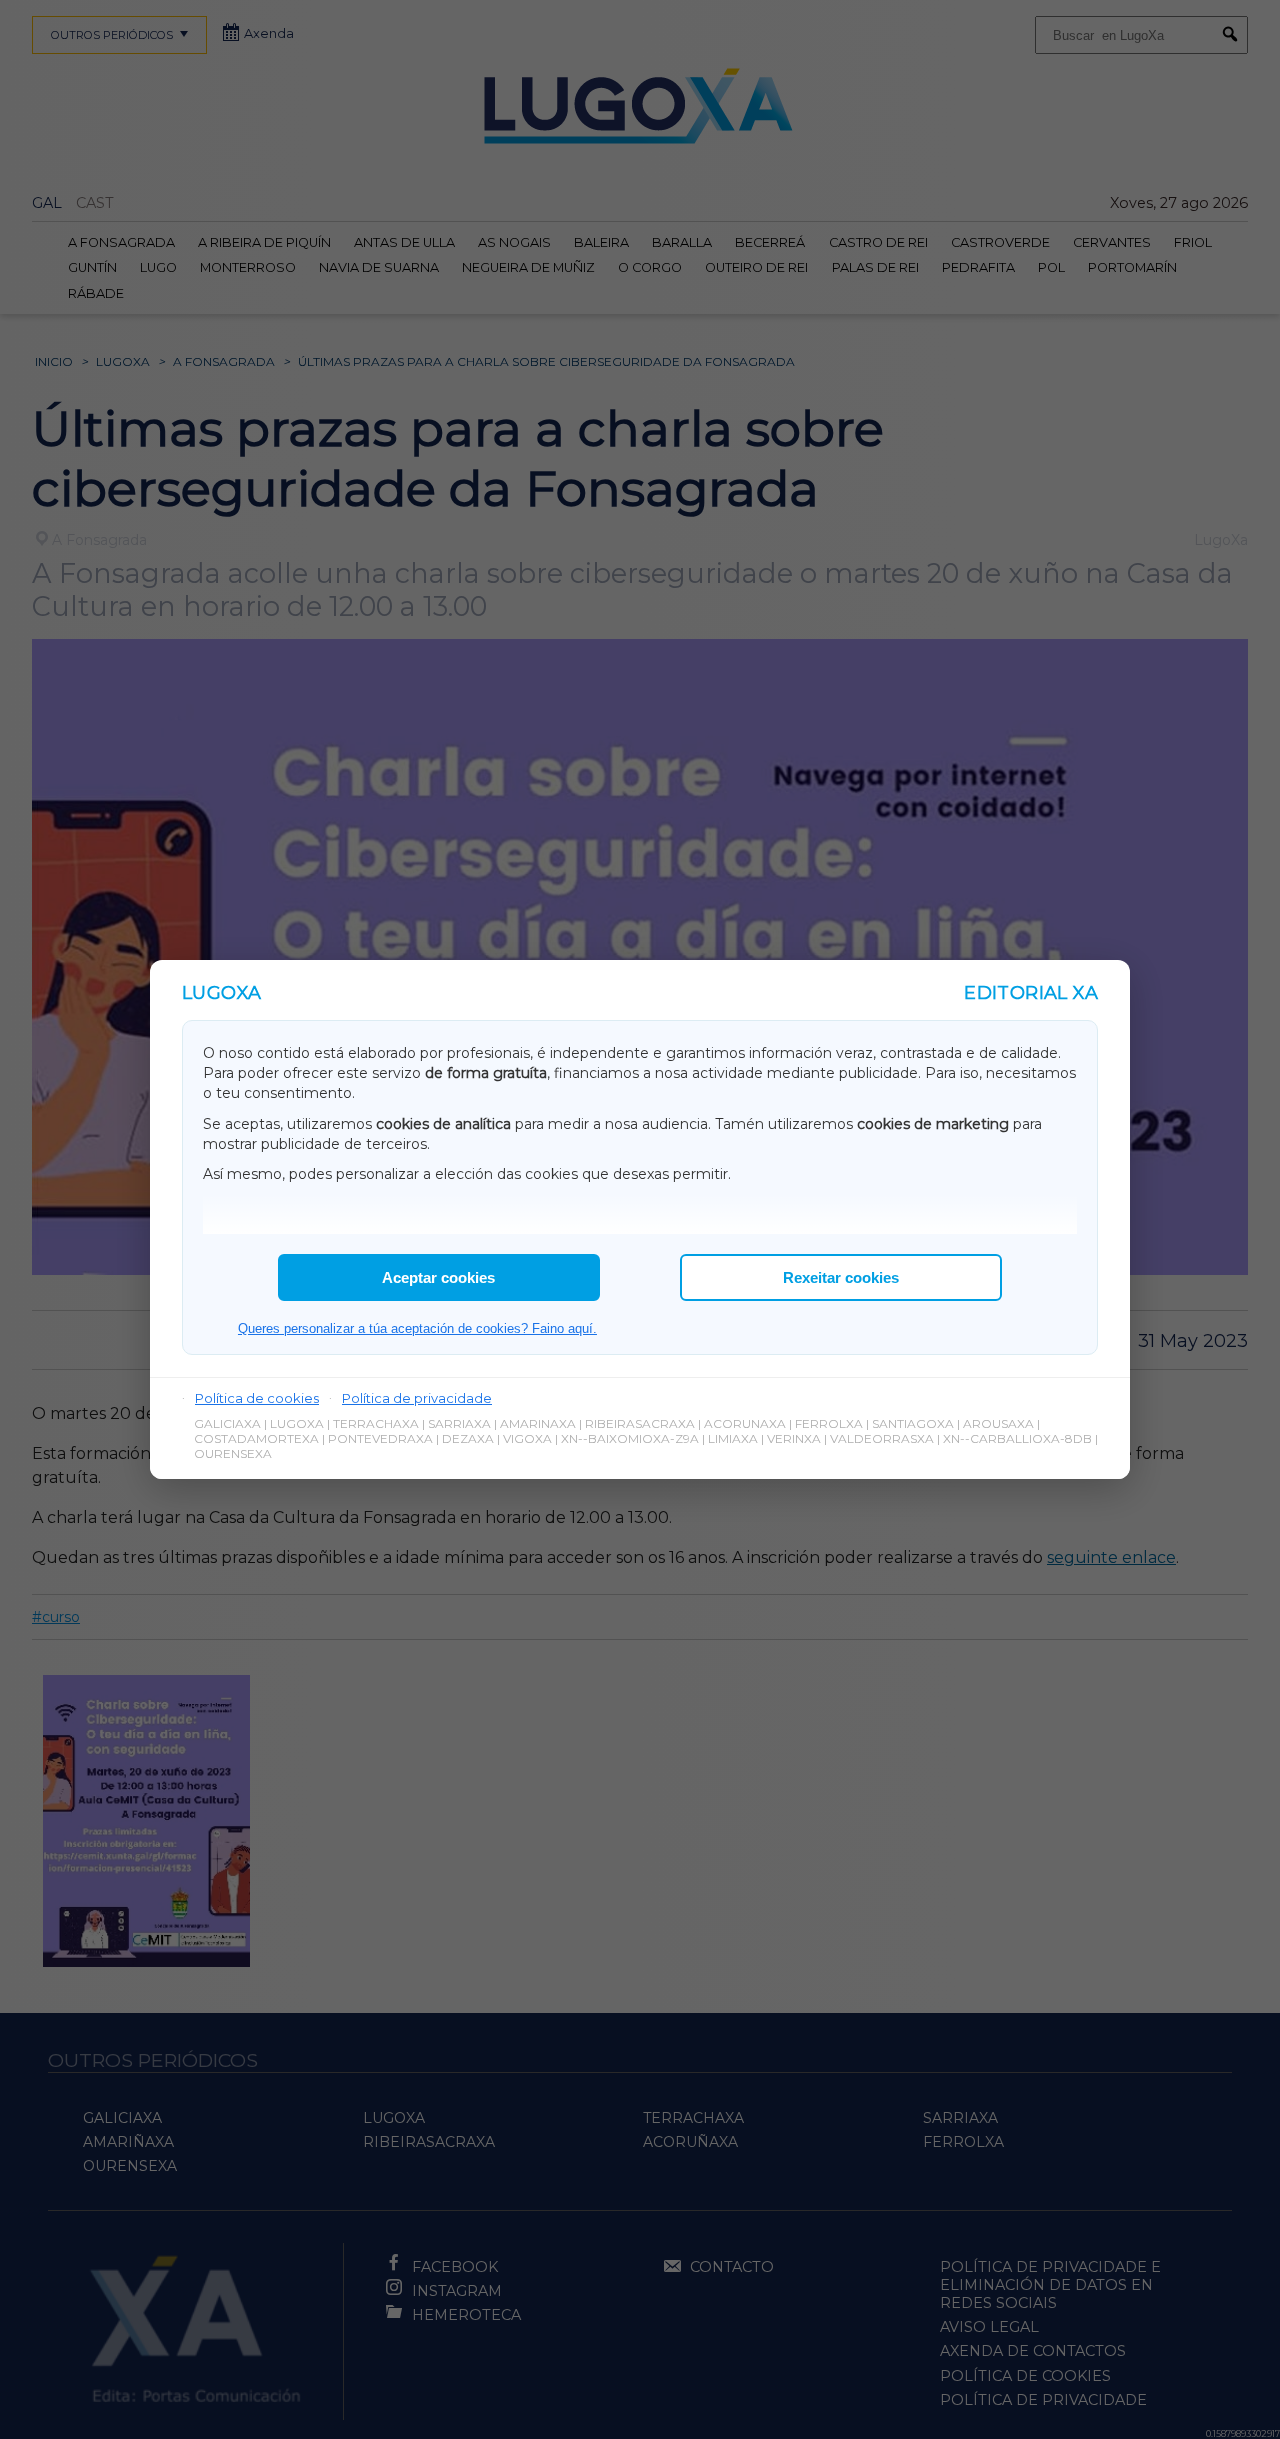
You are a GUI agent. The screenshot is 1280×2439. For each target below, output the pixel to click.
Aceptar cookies (438, 1277)
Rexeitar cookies (841, 1277)
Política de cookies (257, 1398)
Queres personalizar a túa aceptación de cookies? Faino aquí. (417, 1328)
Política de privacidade (417, 1398)
